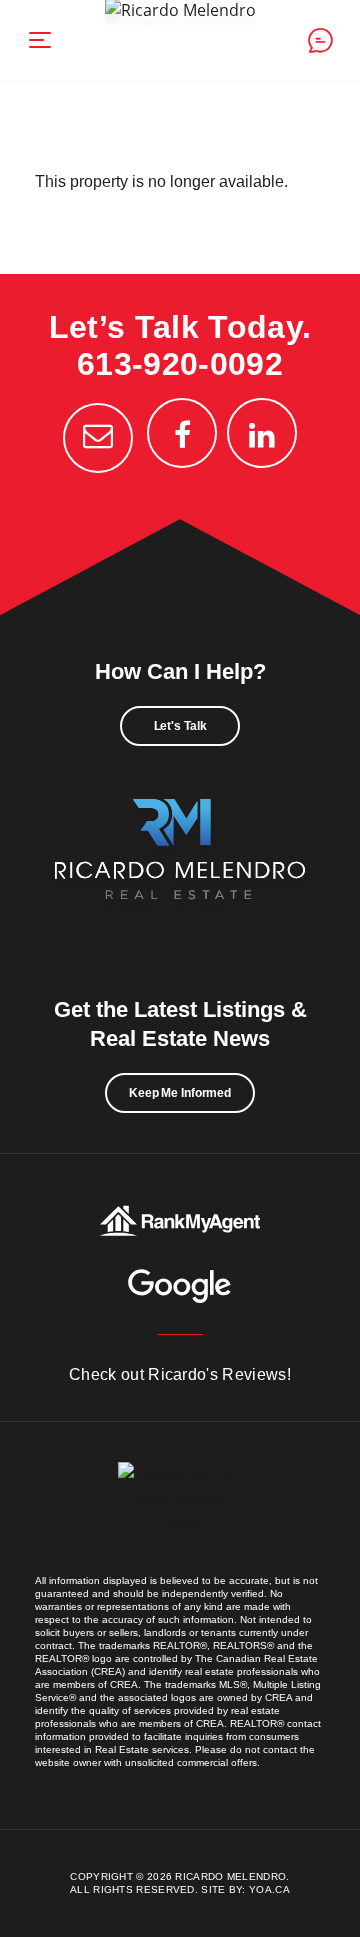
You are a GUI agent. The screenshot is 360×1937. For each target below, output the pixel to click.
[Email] (98, 438)
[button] (40, 40)
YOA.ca (269, 1889)
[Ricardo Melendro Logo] (180, 871)
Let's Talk (180, 726)
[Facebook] (182, 433)
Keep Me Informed (180, 1093)
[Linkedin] (262, 433)
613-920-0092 (180, 364)
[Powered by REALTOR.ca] (180, 1518)
